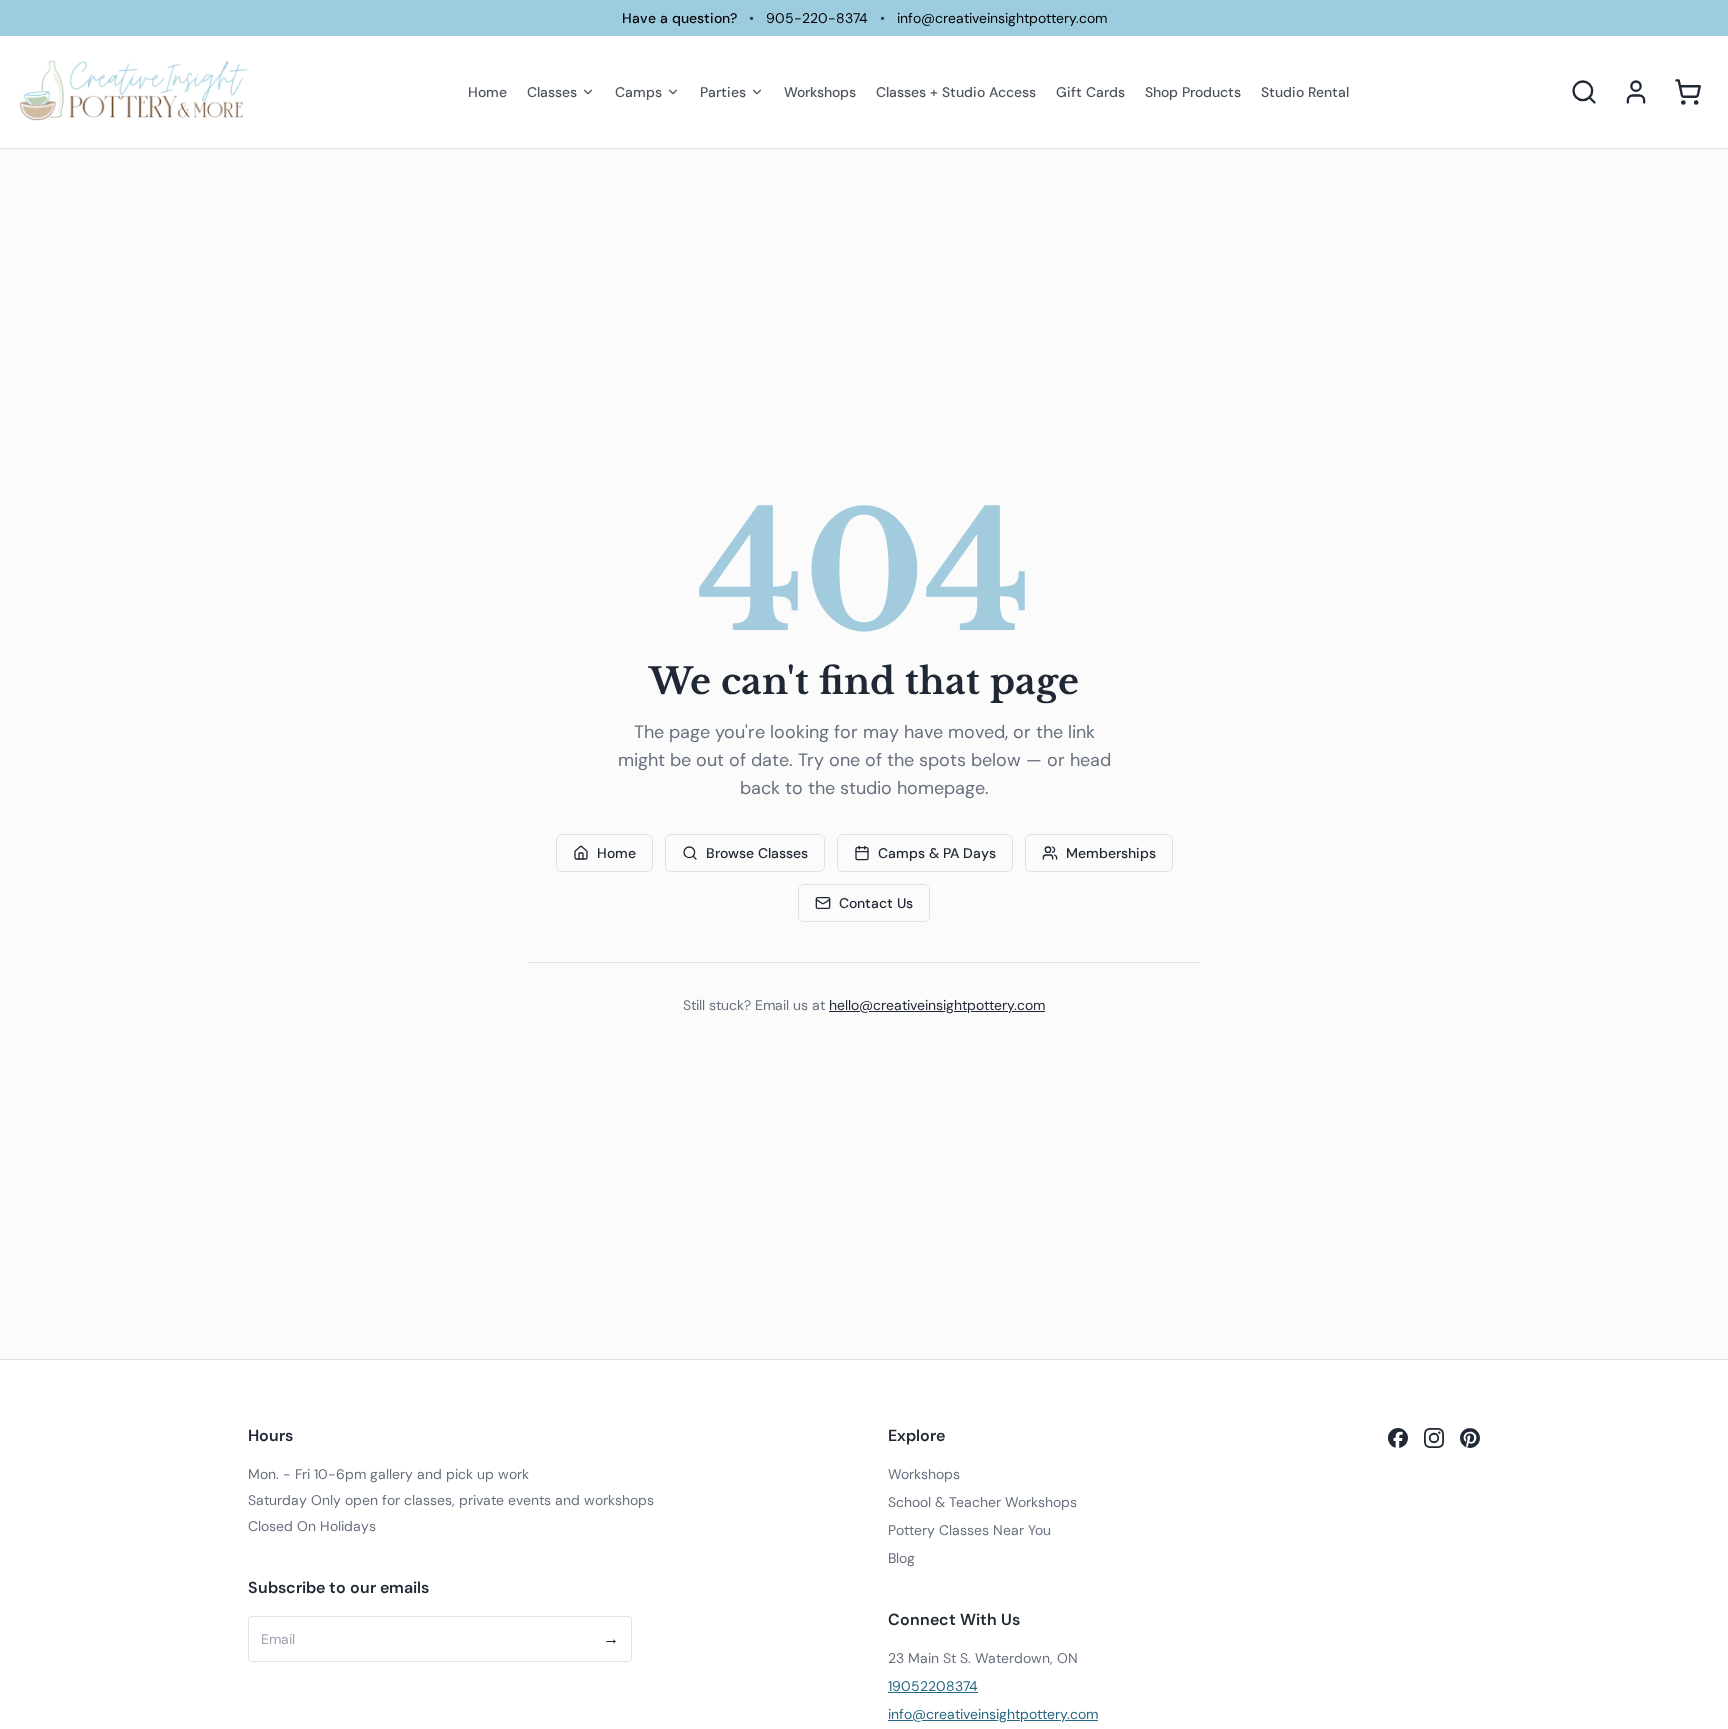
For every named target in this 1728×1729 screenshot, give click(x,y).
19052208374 (933, 1686)
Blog (901, 1558)
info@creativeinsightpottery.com (1002, 18)
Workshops (924, 1474)
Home (616, 853)
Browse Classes (757, 853)
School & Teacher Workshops (982, 1502)
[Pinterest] (1470, 1438)
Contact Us (876, 903)
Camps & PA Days (937, 853)
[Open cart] (1688, 92)
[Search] (1584, 92)
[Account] (1636, 92)
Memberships (1111, 853)
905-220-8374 (817, 18)
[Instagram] (1434, 1438)
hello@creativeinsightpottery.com (937, 1005)
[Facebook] (1398, 1438)
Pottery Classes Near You (969, 1530)
